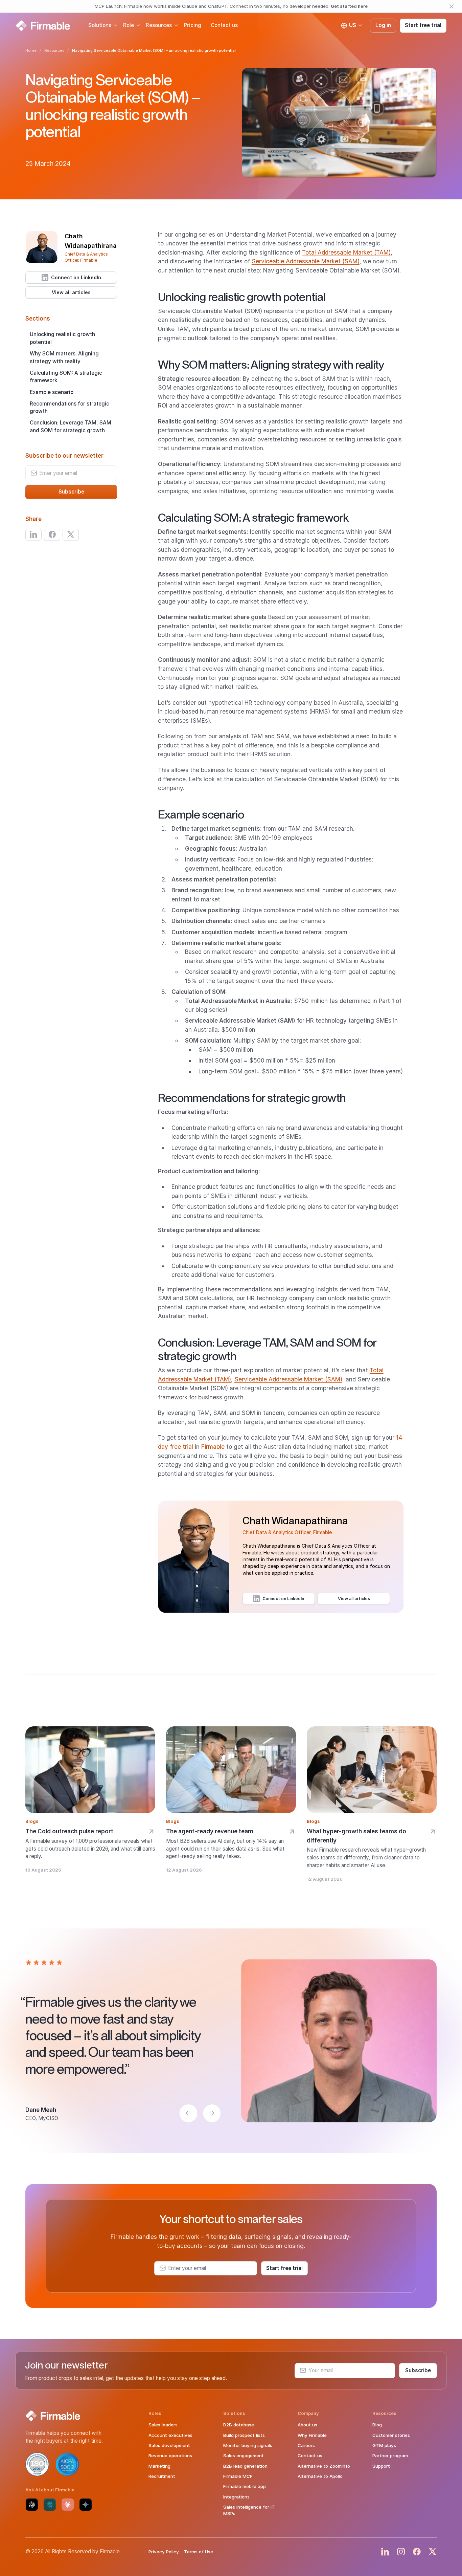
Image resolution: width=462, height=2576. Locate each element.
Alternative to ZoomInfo (324, 2466)
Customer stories (391, 2435)
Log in (383, 25)
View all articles (71, 292)
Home (31, 50)
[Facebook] (417, 2552)
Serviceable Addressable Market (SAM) (306, 261)
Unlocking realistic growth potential (62, 338)
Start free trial (423, 25)
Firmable (213, 1447)
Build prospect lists (244, 2435)
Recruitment (162, 2476)
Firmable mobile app (245, 2486)
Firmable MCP (238, 2476)
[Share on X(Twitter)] (71, 534)
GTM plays (384, 2445)
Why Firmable (312, 2435)
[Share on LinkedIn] (33, 534)
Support (381, 2466)
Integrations (236, 2497)
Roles (155, 2413)
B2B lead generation (245, 2466)
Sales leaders (163, 2425)
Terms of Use (199, 2552)
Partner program (390, 2455)
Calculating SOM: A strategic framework (66, 376)
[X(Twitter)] (433, 2552)
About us (307, 2425)
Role (129, 25)
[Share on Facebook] (52, 534)
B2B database (239, 2425)
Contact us (224, 25)
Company (308, 2413)
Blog (377, 2425)
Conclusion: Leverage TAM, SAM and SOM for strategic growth (71, 427)
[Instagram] (401, 2552)
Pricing (193, 25)
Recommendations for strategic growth (70, 407)
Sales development (169, 2445)
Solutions (100, 25)
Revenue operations (170, 2455)
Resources (159, 25)
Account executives (170, 2435)
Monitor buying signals (248, 2445)
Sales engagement (244, 2455)
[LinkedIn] (385, 2552)
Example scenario (52, 392)
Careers (306, 2445)
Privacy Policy (164, 2552)
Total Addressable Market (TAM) (346, 252)
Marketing (159, 2466)
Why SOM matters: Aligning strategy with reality (64, 357)
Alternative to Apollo (320, 2476)
